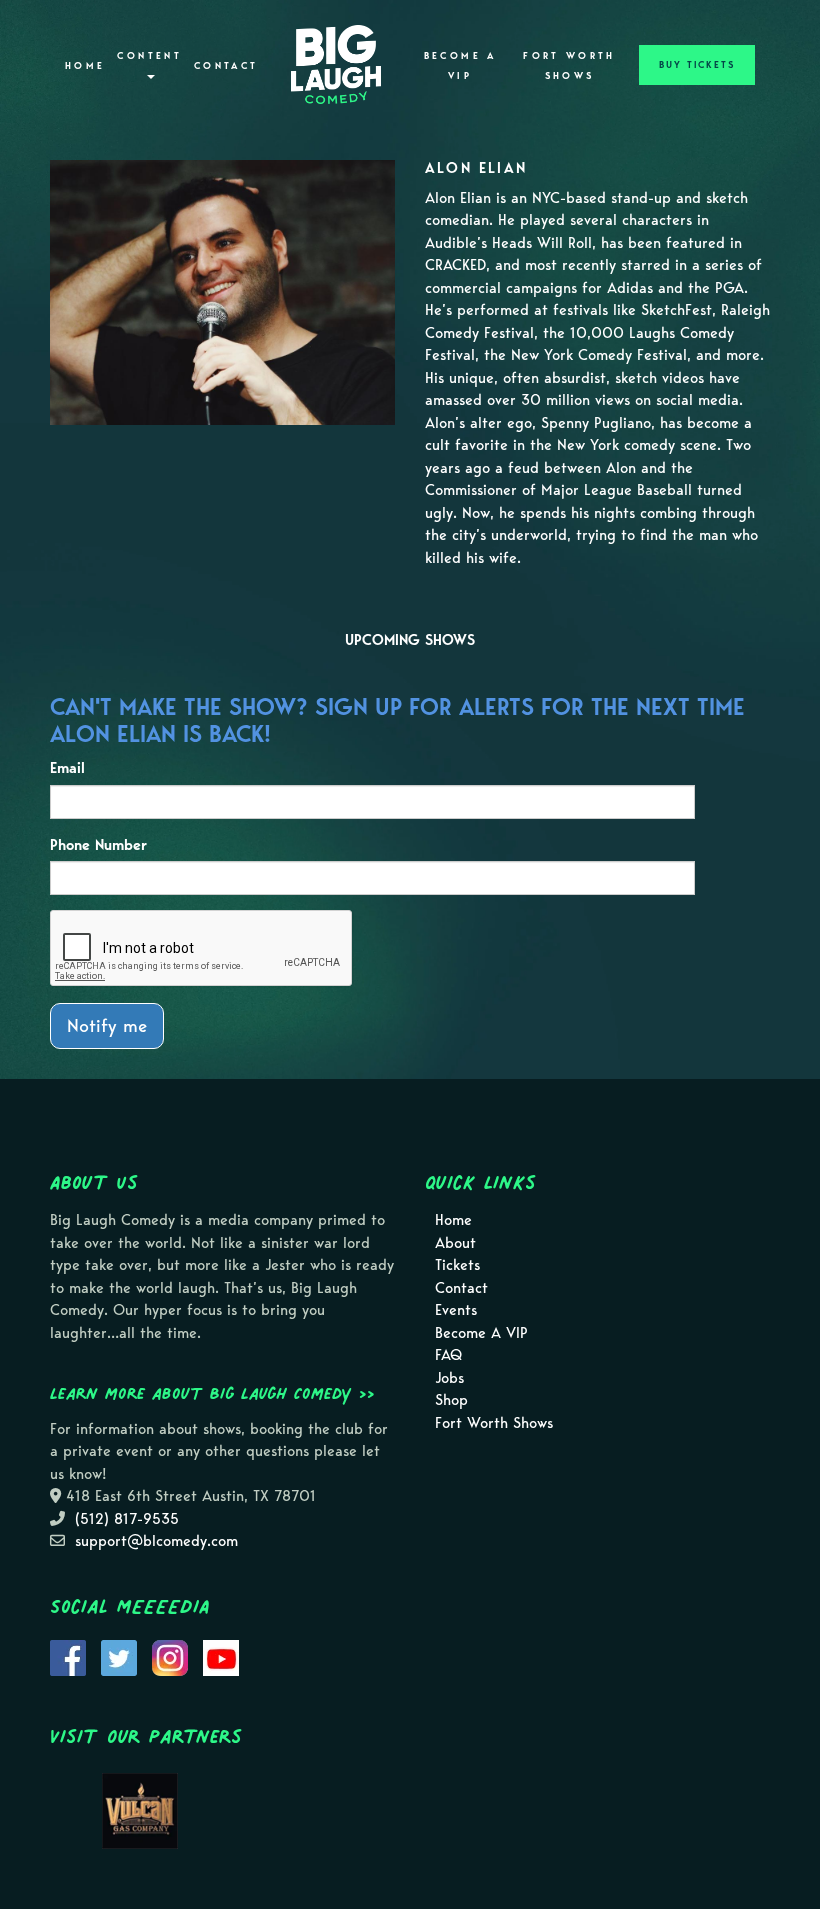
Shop (451, 1400)
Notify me (107, 1025)
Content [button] (149, 56)
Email (67, 768)
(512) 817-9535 (127, 1519)
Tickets (457, 1265)
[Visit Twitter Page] (119, 1656)
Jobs (449, 1378)
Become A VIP (460, 66)
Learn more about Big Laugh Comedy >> (212, 1393)
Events (456, 1310)
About (455, 1243)
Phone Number (98, 845)
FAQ (448, 1355)
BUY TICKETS (697, 65)
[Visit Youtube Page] (221, 1656)
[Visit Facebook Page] (68, 1656)
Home (85, 66)
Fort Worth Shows (569, 66)
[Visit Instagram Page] (170, 1656)
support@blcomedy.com (156, 1541)
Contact (226, 66)
